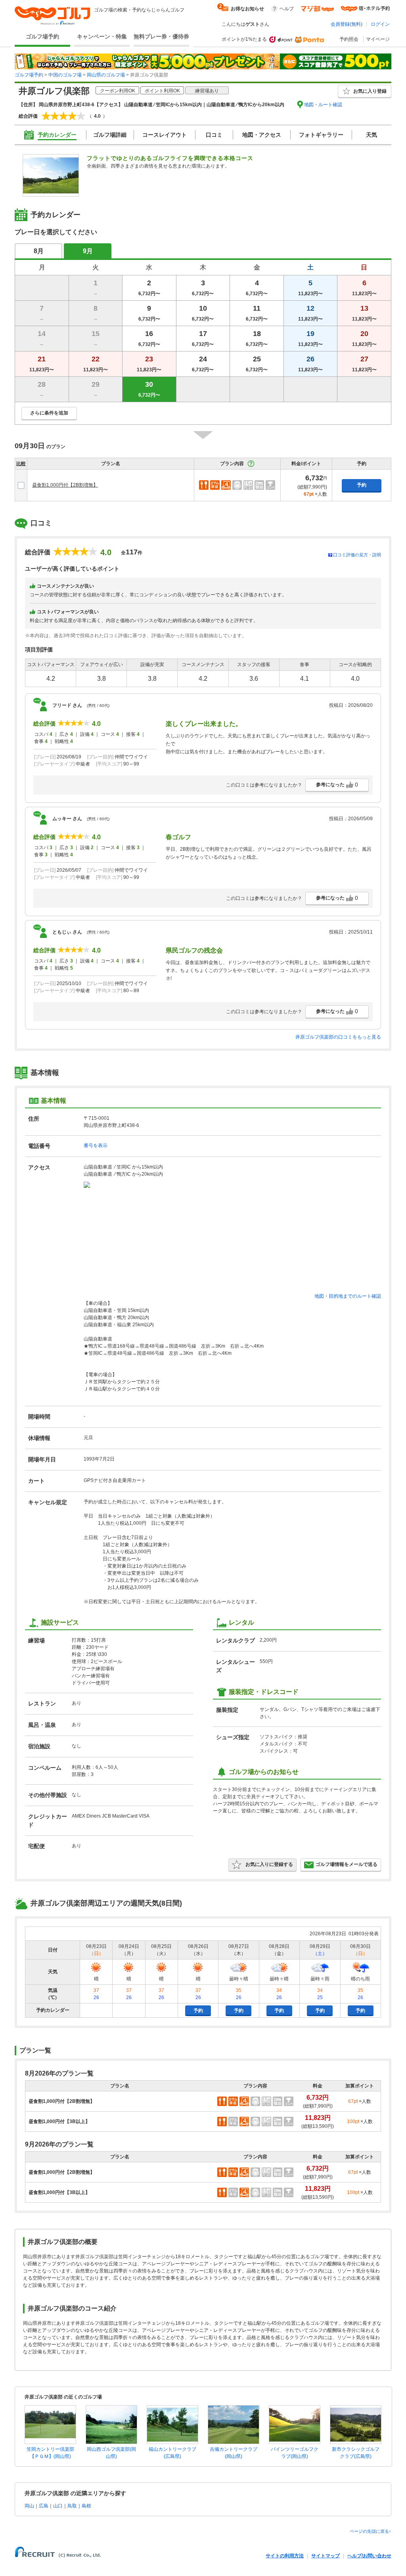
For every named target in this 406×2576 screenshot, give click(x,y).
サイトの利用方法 (285, 2556)
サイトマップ (326, 2556)
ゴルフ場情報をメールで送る (347, 1864)
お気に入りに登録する (269, 1864)
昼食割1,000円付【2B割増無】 (65, 485)
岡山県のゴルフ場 (106, 75)
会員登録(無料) (347, 24)
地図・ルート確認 (323, 105)
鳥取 (72, 2506)
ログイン (380, 24)
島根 (86, 2506)
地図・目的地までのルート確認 (348, 1296)
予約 (362, 485)
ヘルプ (287, 9)
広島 (44, 2506)
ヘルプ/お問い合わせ (369, 2556)
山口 (58, 2506)
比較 (21, 464)
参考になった (337, 785)
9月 (88, 251)
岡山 (29, 2506)
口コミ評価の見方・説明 (357, 555)
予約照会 (349, 39)
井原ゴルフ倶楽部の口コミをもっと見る (338, 1037)
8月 (39, 251)
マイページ (378, 39)
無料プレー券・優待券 (161, 36)
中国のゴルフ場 (65, 75)
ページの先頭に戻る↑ (371, 2531)
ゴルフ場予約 (42, 36)
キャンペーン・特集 (102, 36)
